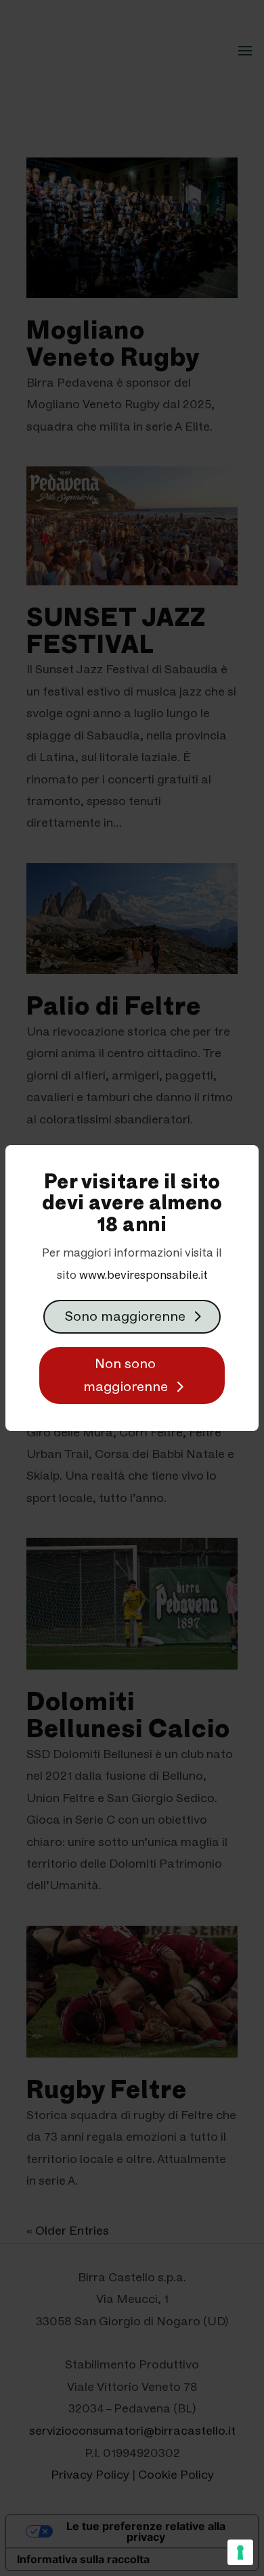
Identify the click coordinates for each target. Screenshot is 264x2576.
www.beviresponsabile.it (144, 1275)
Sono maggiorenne (125, 1317)
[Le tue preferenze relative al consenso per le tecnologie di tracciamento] (240, 2552)
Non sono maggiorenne (126, 1376)
